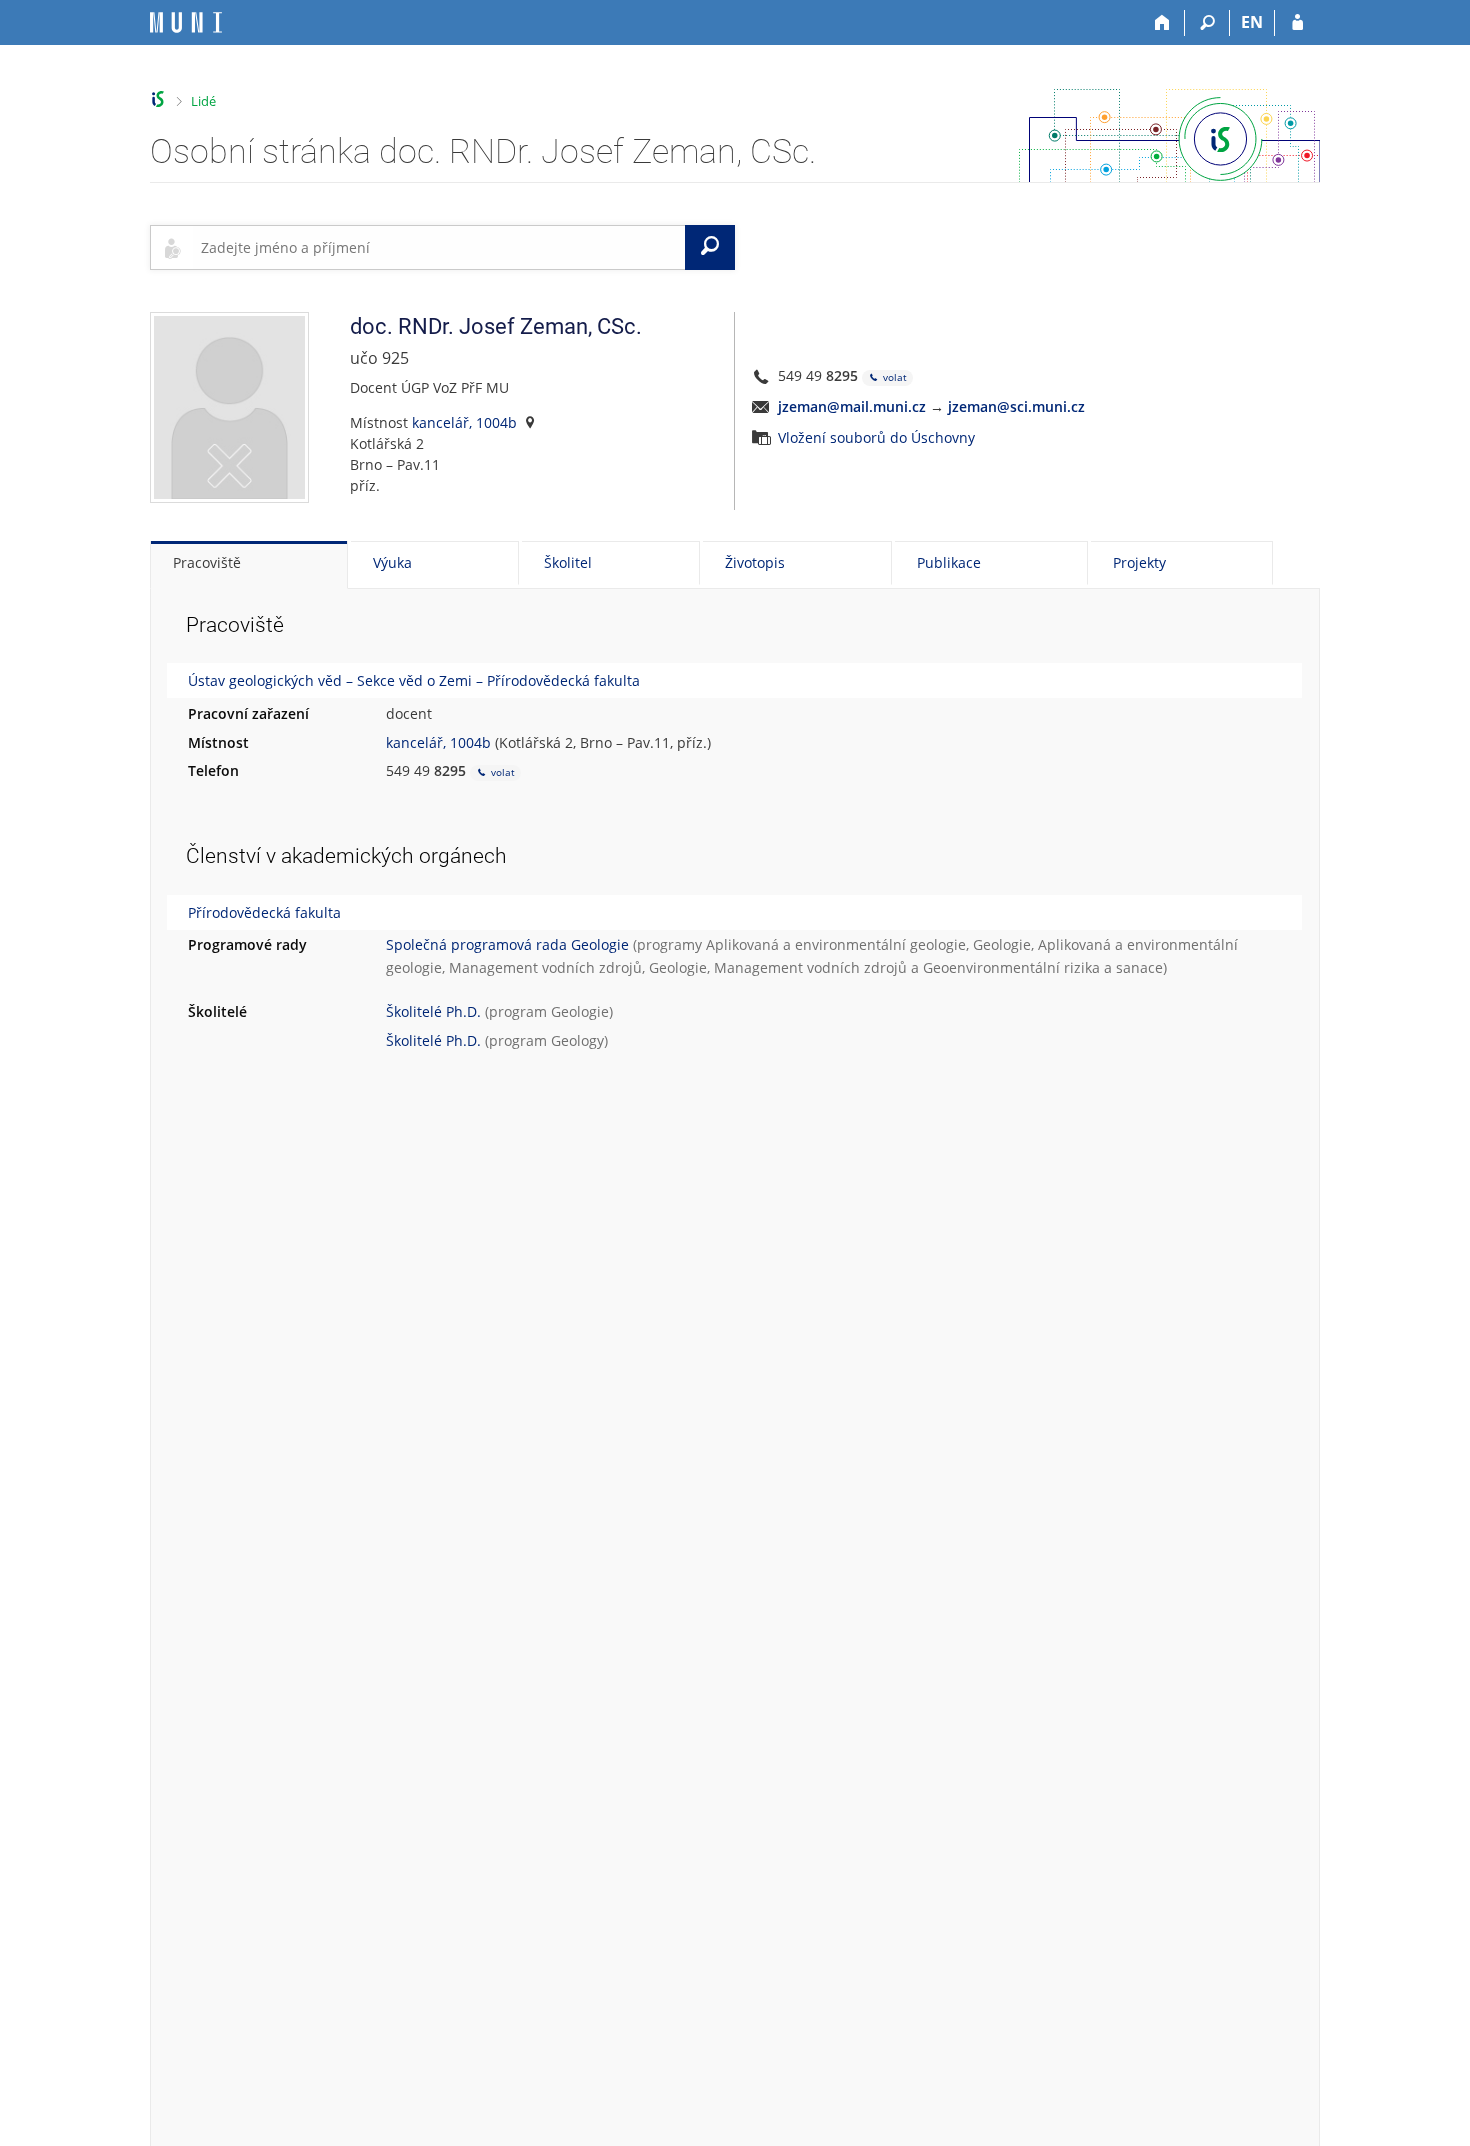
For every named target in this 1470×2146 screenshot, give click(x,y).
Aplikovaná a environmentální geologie (836, 944)
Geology (577, 1040)
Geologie (1002, 944)
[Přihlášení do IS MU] (1297, 23)
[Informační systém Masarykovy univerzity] (186, 22)
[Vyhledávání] (1207, 23)
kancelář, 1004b (464, 422)
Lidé (203, 101)
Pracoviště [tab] (207, 562)
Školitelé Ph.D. (433, 1011)
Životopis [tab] (755, 562)
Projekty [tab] (1139, 562)
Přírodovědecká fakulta (264, 912)
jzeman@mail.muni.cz (852, 406)
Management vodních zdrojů (545, 967)
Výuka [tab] (392, 562)
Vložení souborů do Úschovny (876, 437)
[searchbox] (439, 247)
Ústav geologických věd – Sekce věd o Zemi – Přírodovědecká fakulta (414, 680)
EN (1252, 22)
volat (893, 377)
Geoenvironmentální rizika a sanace (1043, 967)
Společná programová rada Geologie (507, 944)
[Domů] (1162, 23)
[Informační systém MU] (158, 99)
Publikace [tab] (949, 562)
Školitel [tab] (568, 562)
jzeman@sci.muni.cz (1016, 406)
